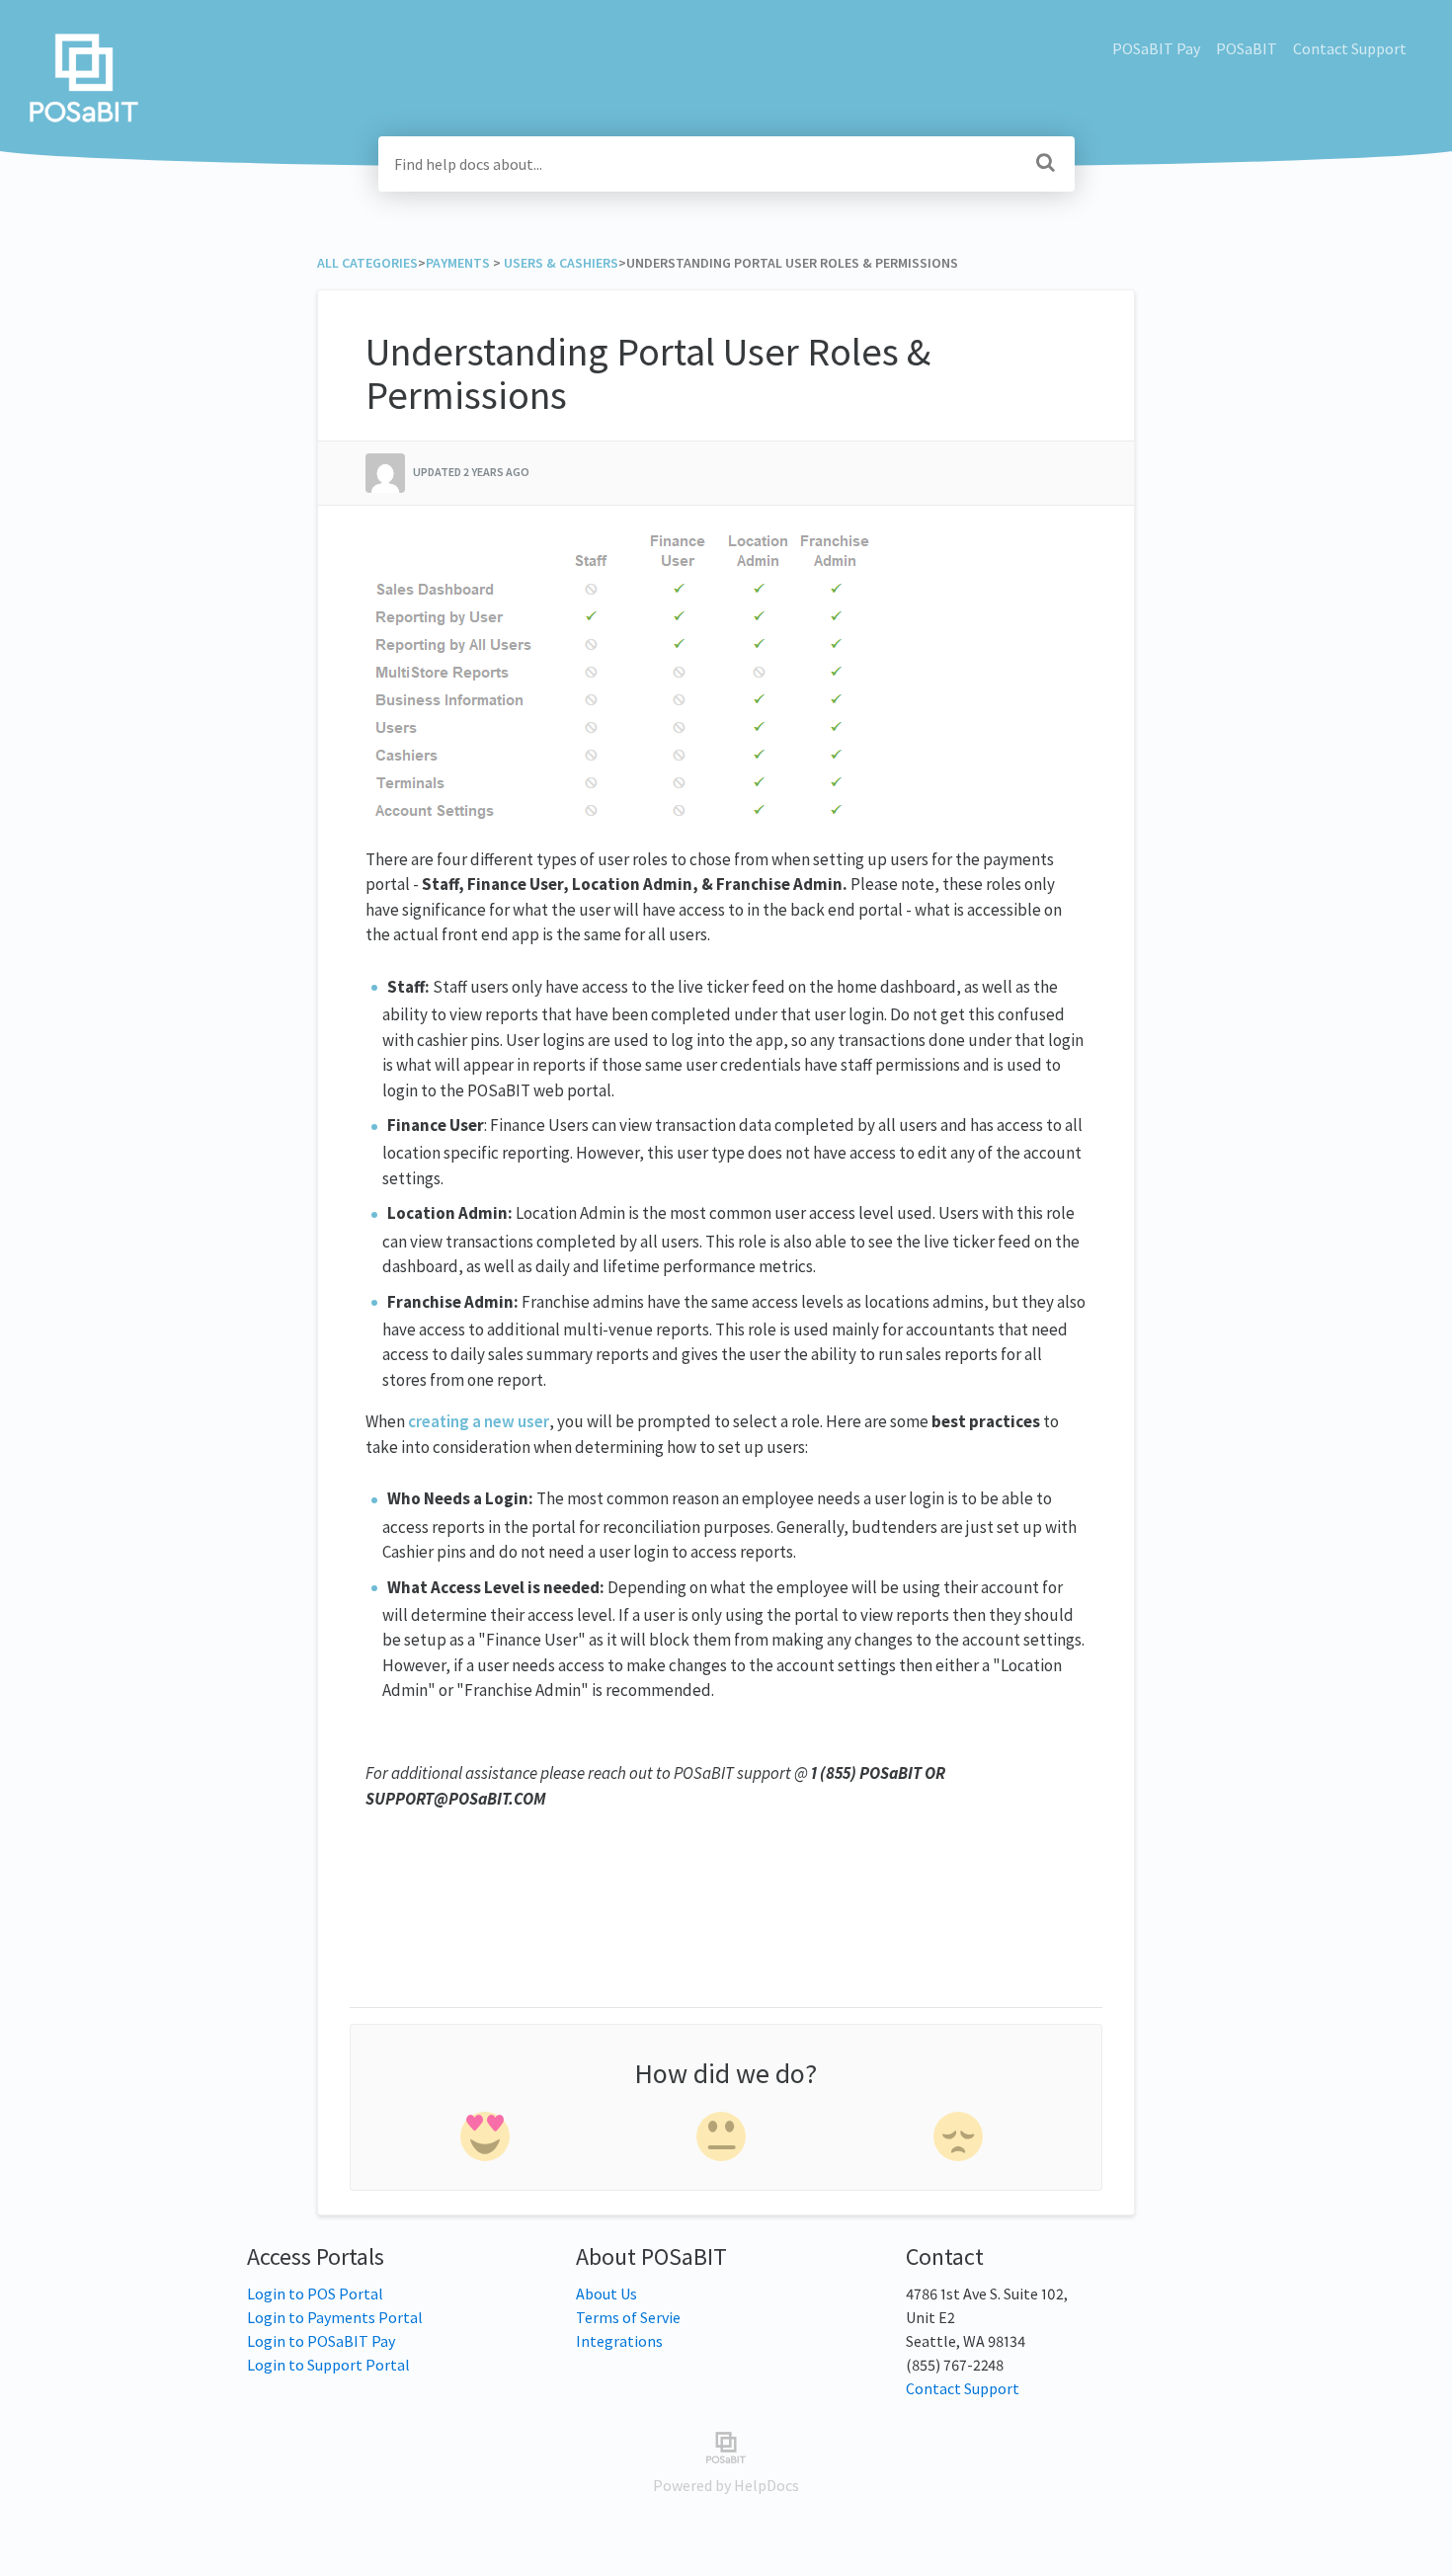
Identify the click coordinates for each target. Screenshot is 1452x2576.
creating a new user (479, 1421)
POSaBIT (1247, 48)
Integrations (619, 2341)
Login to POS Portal (315, 2294)
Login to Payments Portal (335, 2317)
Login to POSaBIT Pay (321, 2341)
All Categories (367, 263)
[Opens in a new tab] (726, 2446)
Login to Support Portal (328, 2365)
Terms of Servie (628, 2317)
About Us (606, 2294)
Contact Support (1350, 48)
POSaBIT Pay (1156, 48)
